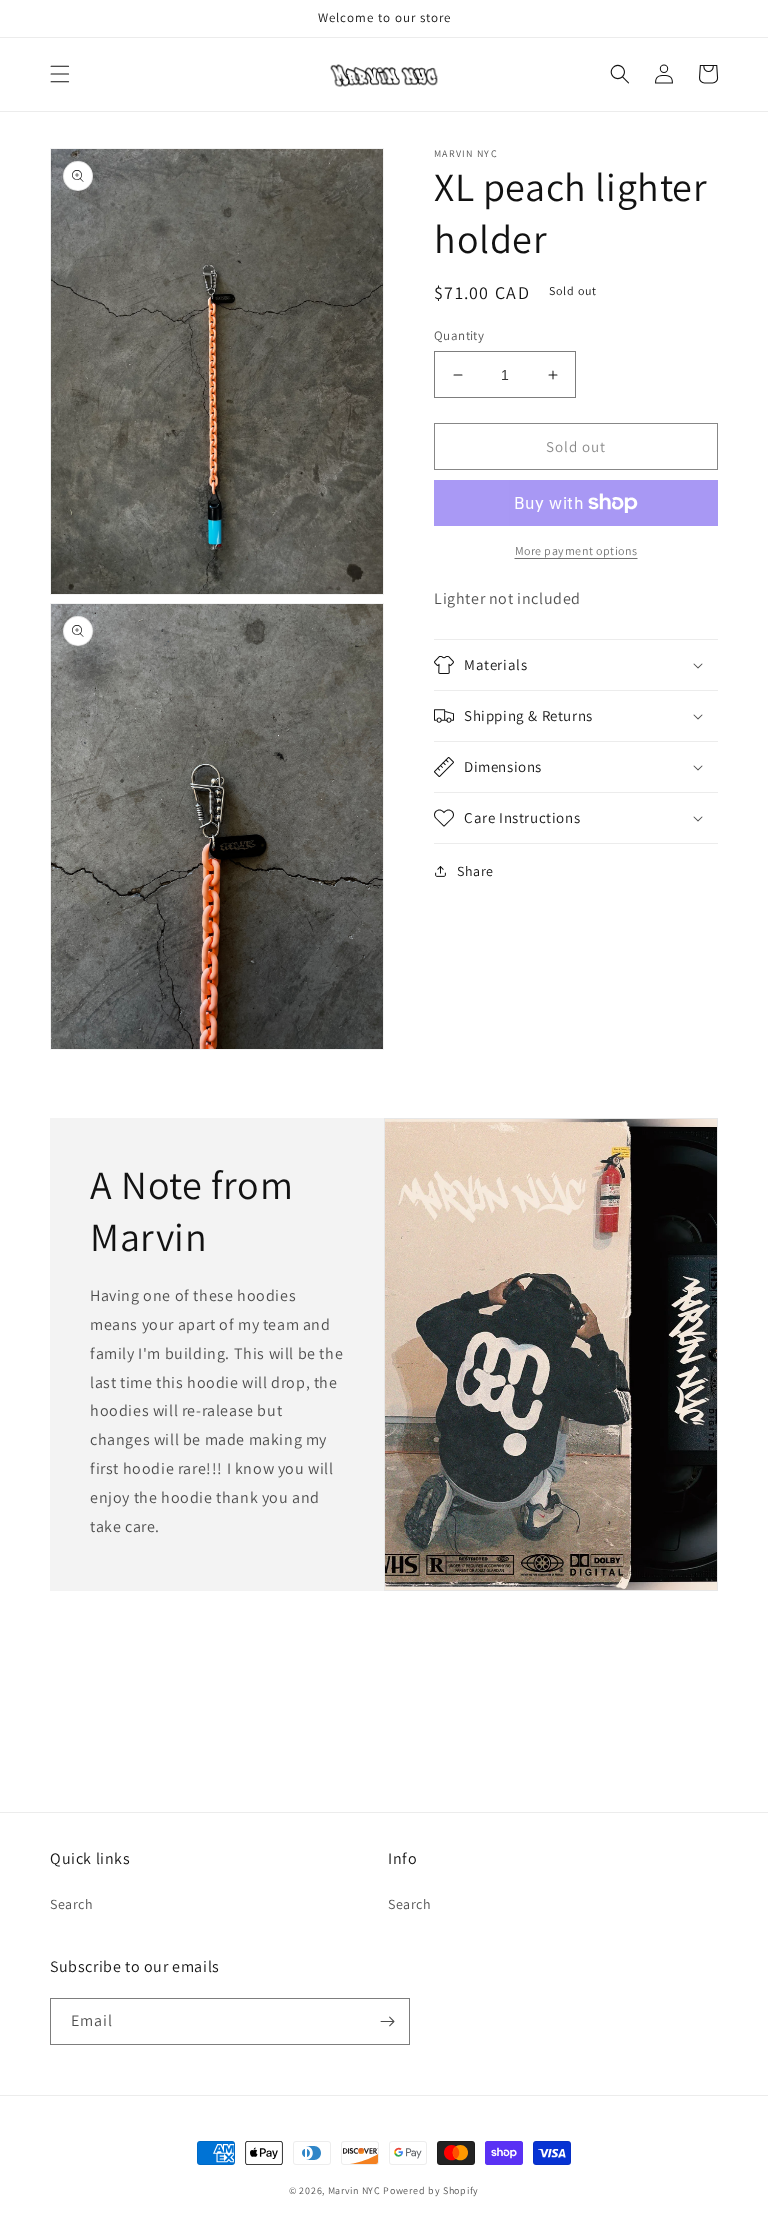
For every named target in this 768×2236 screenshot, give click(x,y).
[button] (60, 74)
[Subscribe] (387, 2021)
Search (72, 1904)
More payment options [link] (576, 550)
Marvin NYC (354, 2190)
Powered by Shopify (431, 2190)
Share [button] (475, 871)
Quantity (459, 335)
